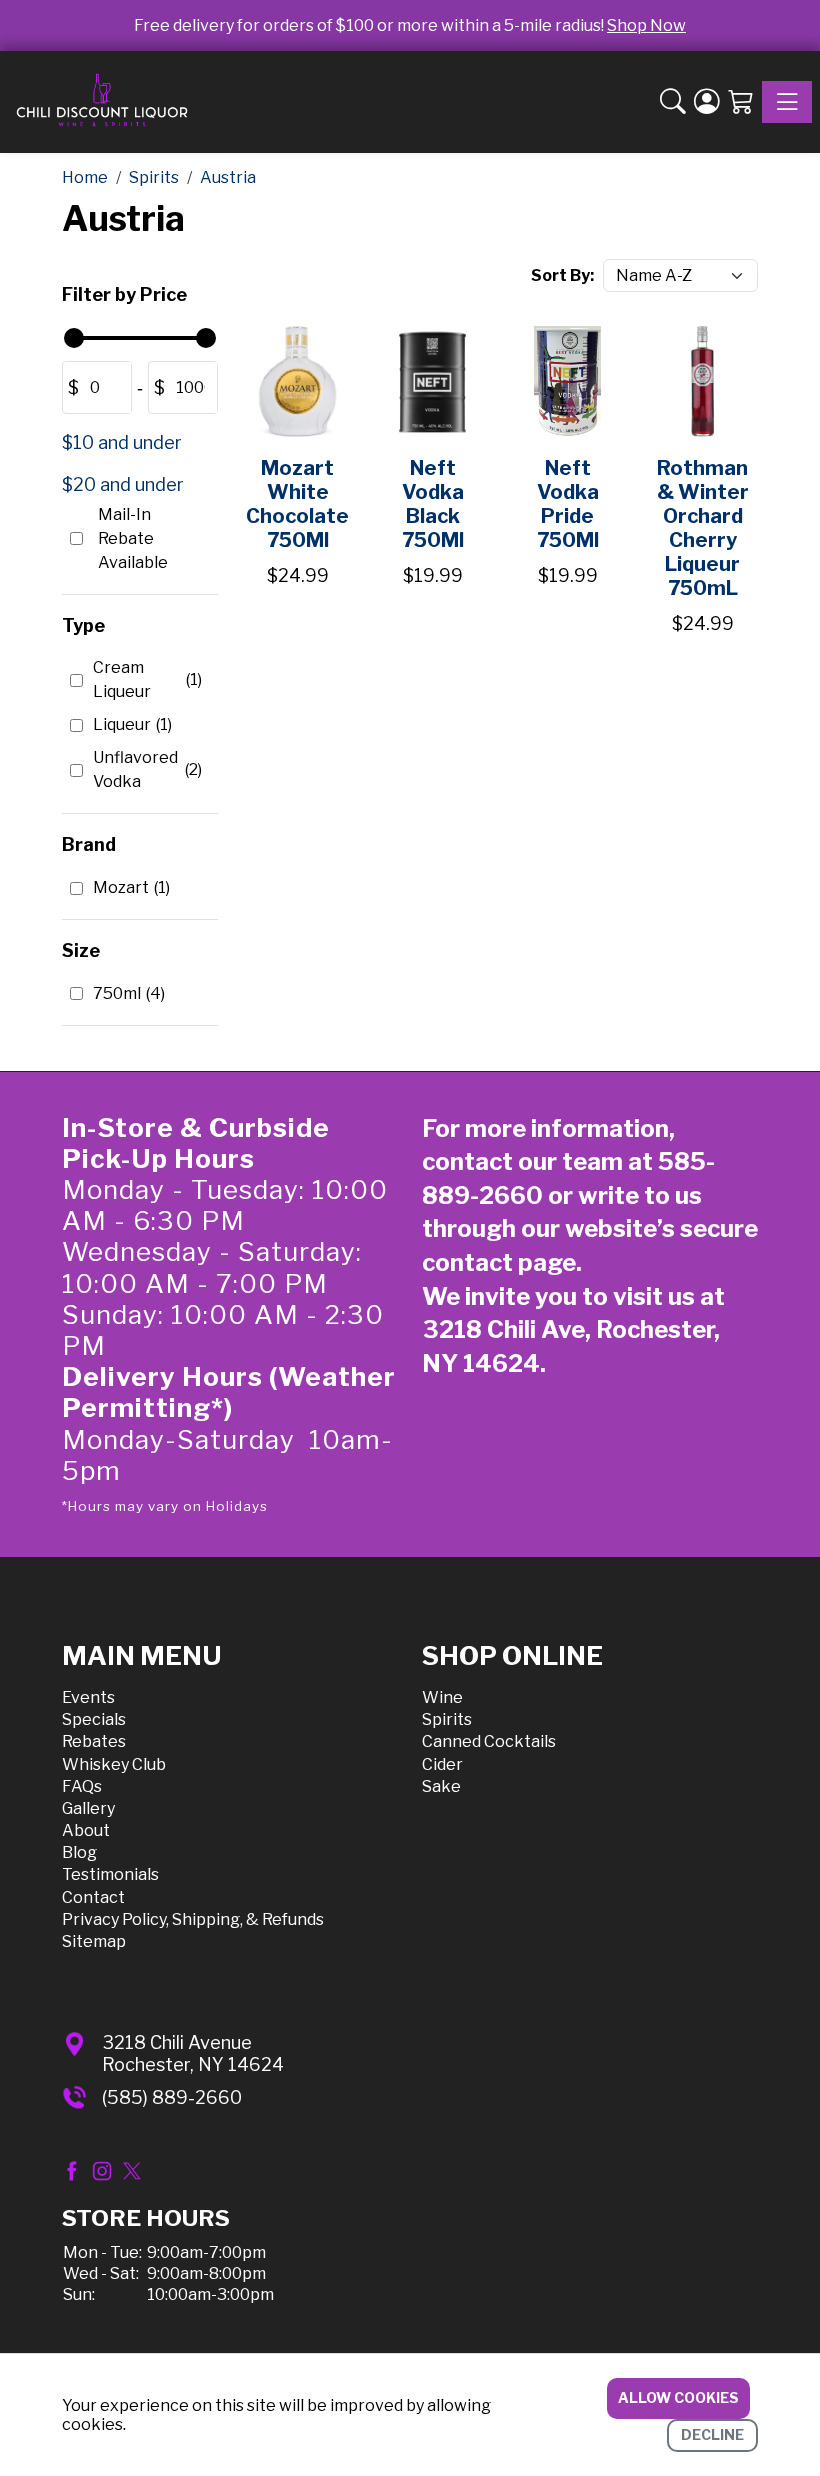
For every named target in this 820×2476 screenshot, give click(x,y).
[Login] (707, 102)
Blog (79, 1852)
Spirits (447, 1719)
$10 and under (122, 442)
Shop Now (646, 25)
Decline (712, 2434)
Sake (441, 1786)
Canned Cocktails (489, 1741)
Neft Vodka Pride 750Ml (568, 504)
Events (88, 1697)
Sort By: (562, 275)
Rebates (94, 1741)
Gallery (88, 1808)
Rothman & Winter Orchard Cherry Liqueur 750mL (703, 528)
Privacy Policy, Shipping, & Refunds (193, 1919)
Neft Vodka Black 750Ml (433, 504)
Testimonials (110, 1874)
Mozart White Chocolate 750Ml (297, 504)
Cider (442, 1764)
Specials (94, 1719)
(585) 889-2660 (172, 2097)
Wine (442, 1697)
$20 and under (123, 484)
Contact (93, 1897)
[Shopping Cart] (741, 102)
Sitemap (94, 1941)
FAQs (82, 1786)
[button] (673, 102)
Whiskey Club (114, 1764)
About (86, 1830)
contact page (499, 1262)
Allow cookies (678, 2397)
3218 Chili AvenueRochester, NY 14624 (193, 2053)
